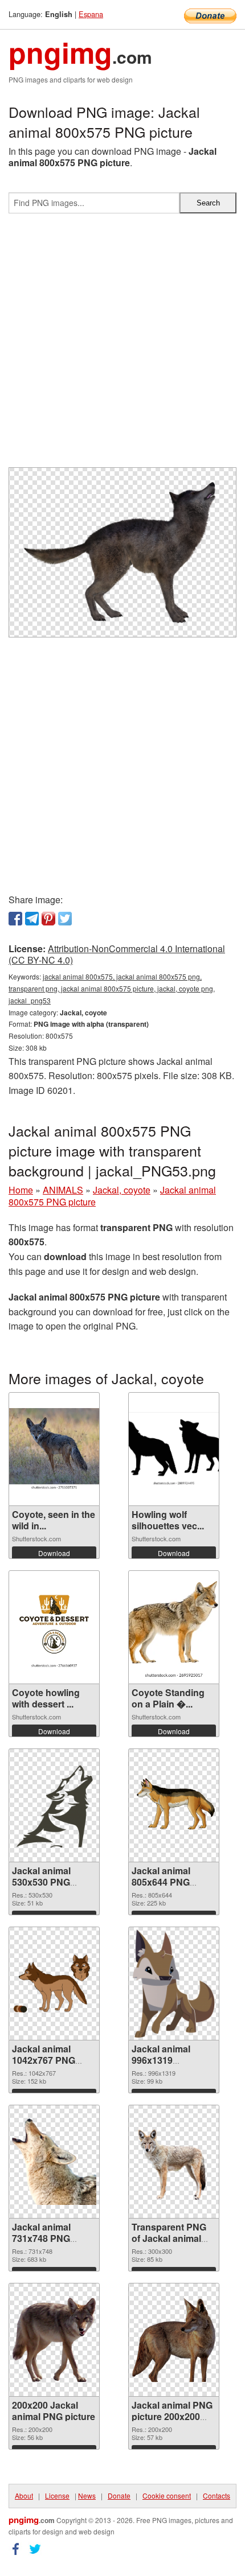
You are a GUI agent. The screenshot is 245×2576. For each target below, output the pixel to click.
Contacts (217, 2495)
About (24, 2495)
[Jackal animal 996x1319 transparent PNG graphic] (173, 1984)
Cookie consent (167, 2495)
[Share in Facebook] (15, 919)
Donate (119, 2495)
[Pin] (48, 919)
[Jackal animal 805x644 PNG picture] (174, 1805)
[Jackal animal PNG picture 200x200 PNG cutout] (174, 2340)
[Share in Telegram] (32, 919)
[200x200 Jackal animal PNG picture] (54, 2340)
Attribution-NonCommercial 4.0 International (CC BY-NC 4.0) (117, 954)
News (87, 2495)
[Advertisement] (122, 345)
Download (54, 1553)
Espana (91, 14)
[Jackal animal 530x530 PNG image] (54, 1805)
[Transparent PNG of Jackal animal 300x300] (174, 2162)
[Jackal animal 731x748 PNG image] (54, 2162)
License (57, 2495)
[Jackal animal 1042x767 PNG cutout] (54, 1983)
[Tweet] (65, 919)
